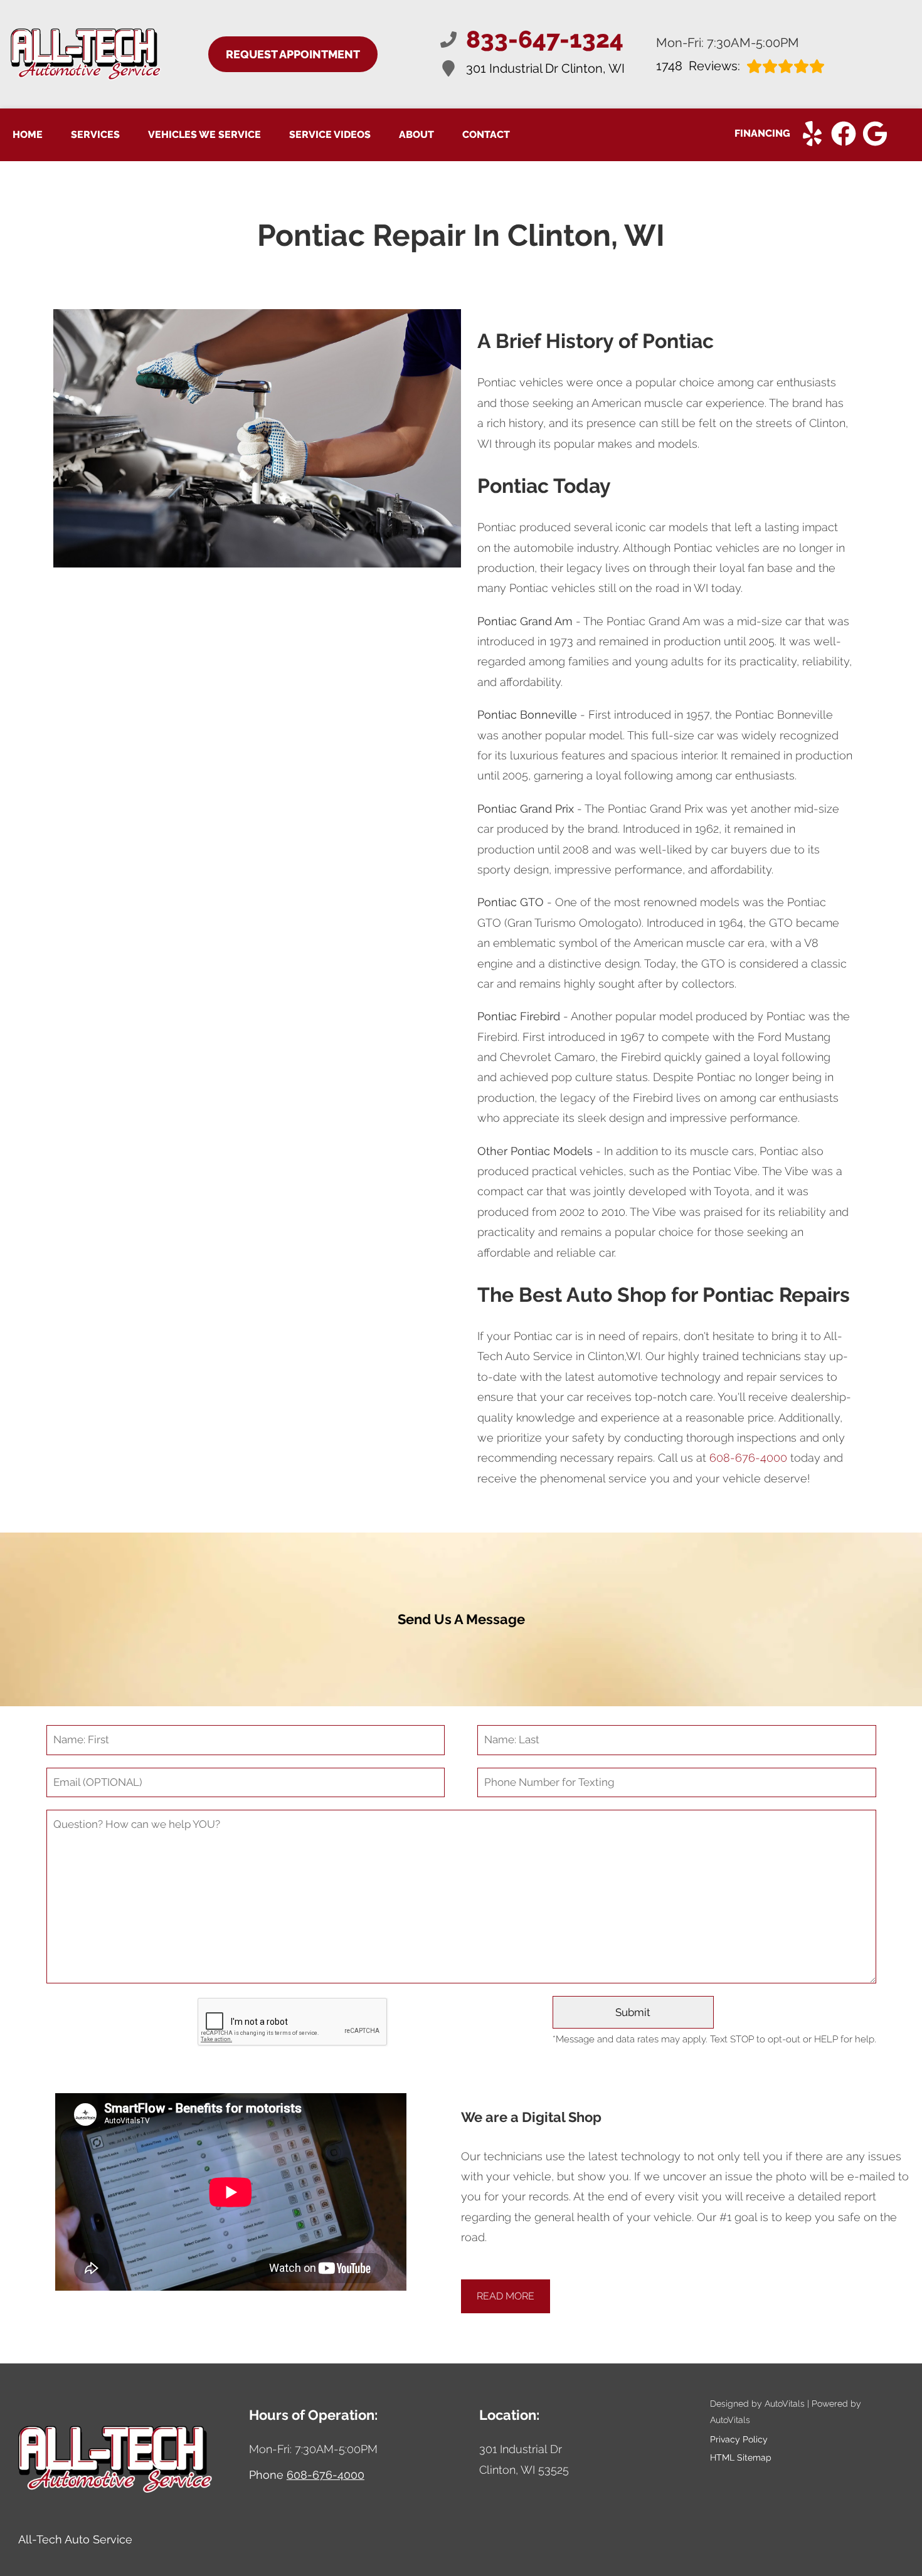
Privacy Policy (739, 2439)
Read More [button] (506, 2296)
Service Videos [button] (330, 135)
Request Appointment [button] (293, 54)
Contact (486, 135)
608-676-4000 (748, 1458)
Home (28, 135)
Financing (762, 133)
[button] (812, 134)
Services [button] (95, 135)
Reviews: (698, 66)
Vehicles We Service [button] (204, 135)
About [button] (416, 135)
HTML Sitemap (741, 2457)
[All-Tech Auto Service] (86, 54)
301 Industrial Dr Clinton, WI (545, 68)
